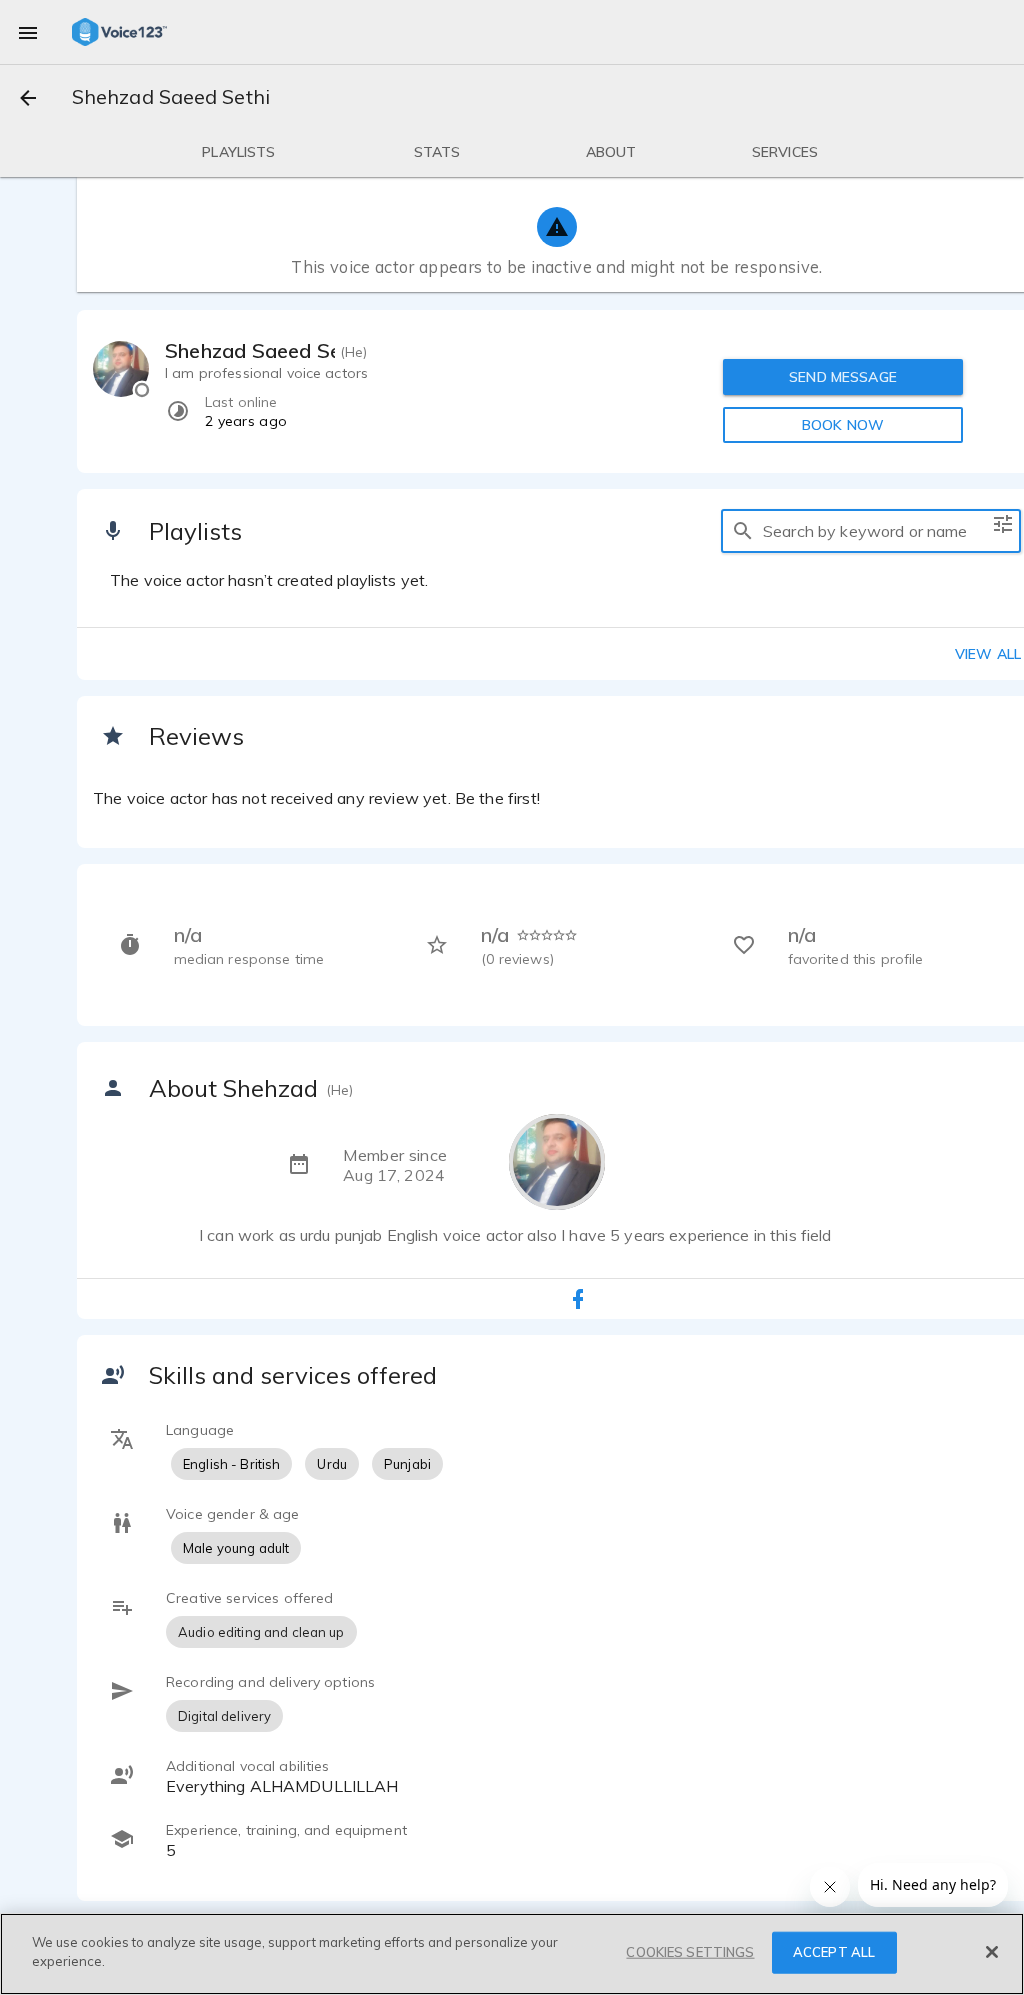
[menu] (28, 32)
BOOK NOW (843, 425)
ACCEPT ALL (834, 1952)
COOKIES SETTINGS (690, 1952)
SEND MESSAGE (843, 377)
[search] (743, 531)
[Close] (992, 1952)
